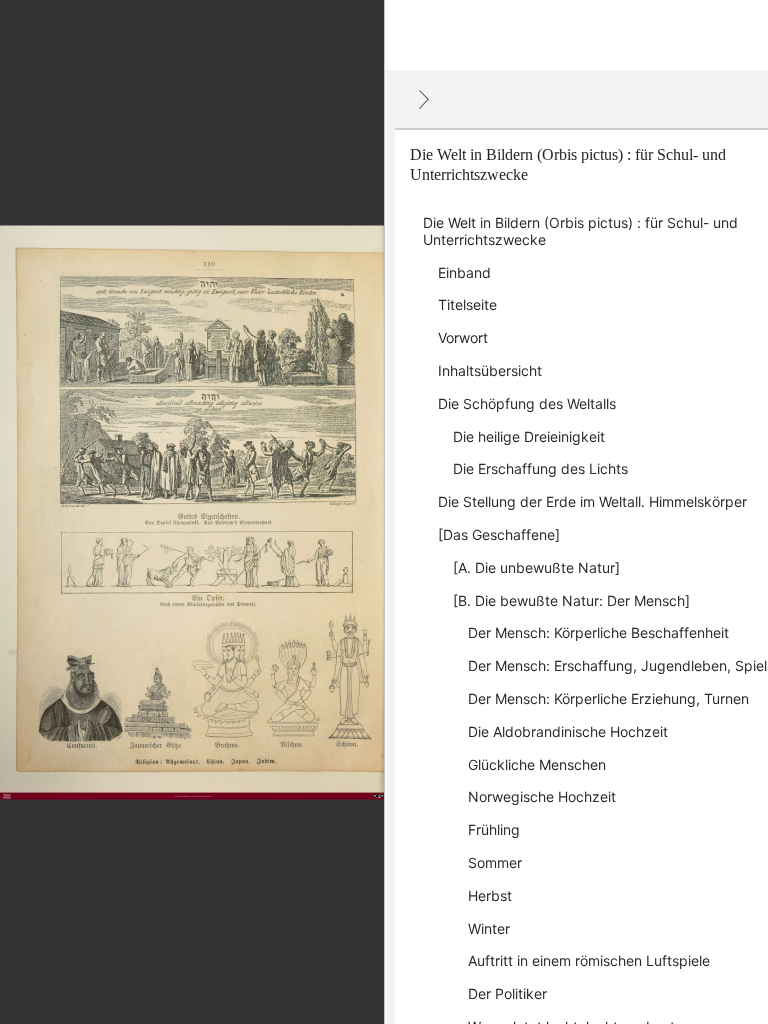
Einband (464, 272)
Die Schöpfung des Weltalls (527, 403)
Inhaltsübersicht (490, 370)
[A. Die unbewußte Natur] (536, 567)
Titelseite (467, 304)
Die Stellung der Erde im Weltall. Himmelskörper (592, 501)
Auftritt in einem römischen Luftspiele (589, 960)
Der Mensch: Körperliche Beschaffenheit (598, 632)
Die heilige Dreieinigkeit (529, 436)
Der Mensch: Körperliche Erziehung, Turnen (608, 698)
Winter (489, 928)
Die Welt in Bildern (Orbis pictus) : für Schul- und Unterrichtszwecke (580, 231)
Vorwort (463, 337)
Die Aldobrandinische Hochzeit (568, 731)
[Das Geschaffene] (499, 534)
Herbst (490, 895)
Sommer (495, 862)
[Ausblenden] (424, 99)
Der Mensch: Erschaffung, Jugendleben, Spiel (617, 665)
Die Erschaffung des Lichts (540, 468)
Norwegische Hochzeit (542, 796)
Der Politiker (507, 993)
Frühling (494, 829)
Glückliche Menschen (537, 764)
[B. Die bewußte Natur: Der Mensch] (571, 600)
